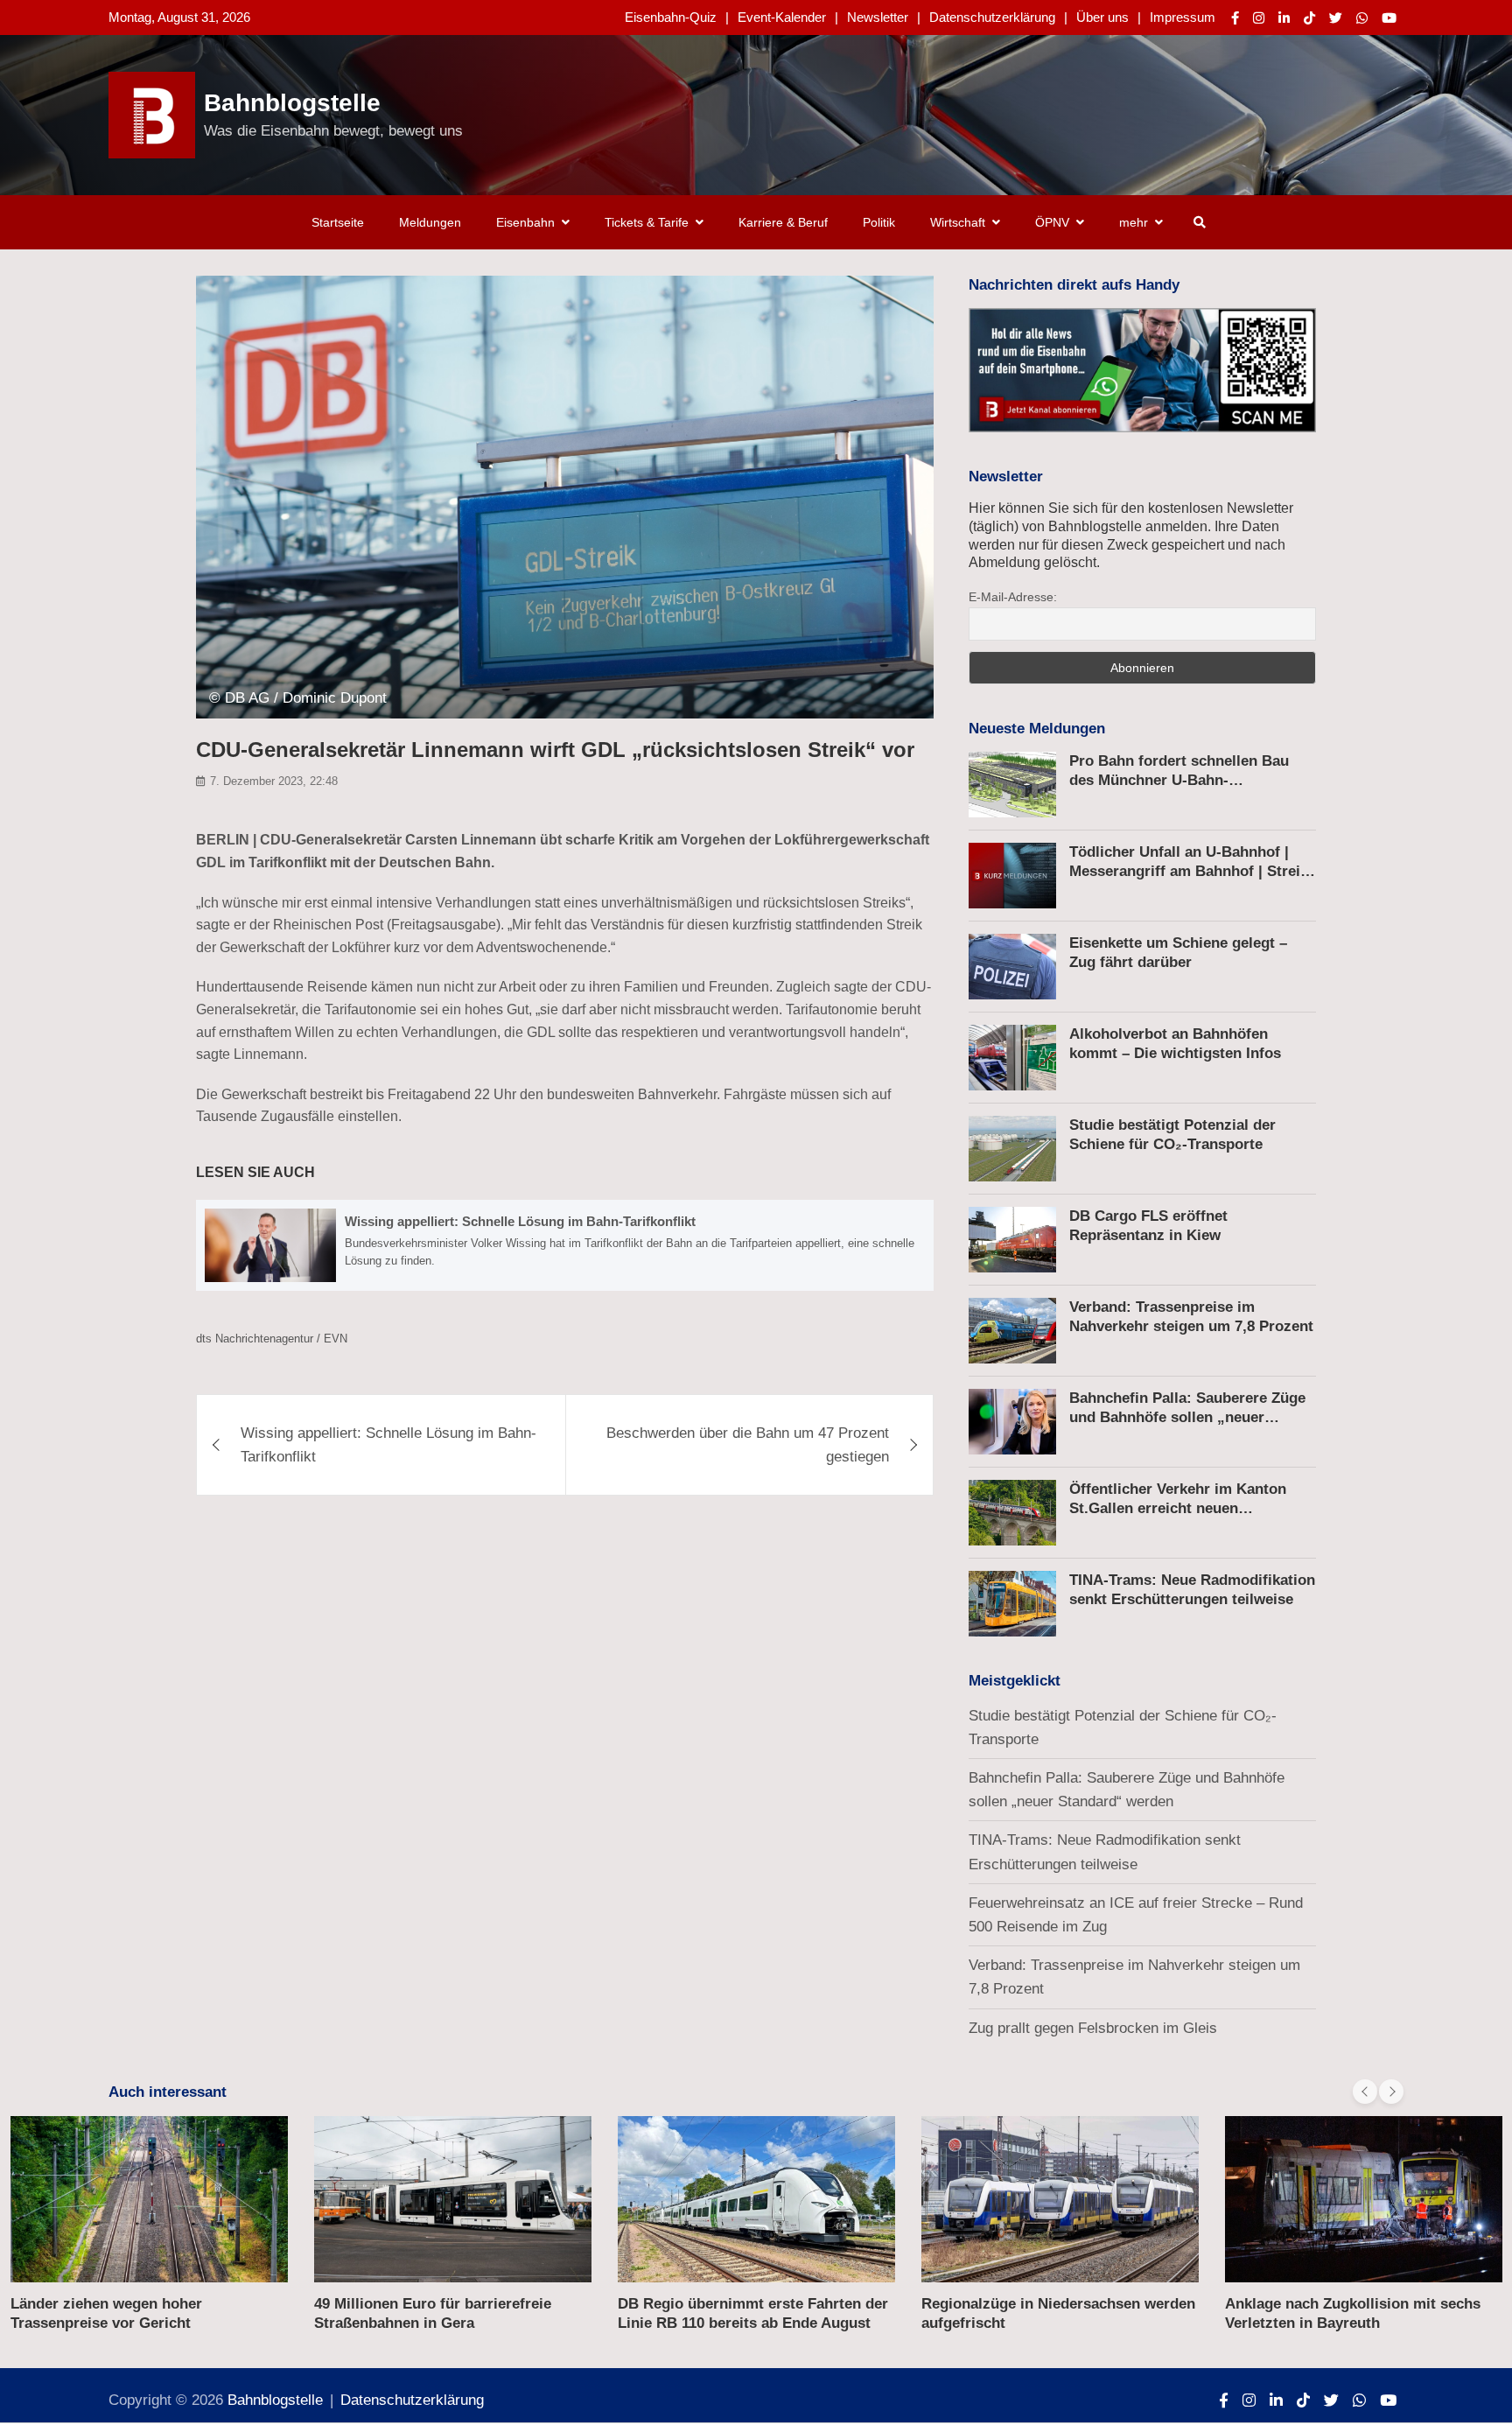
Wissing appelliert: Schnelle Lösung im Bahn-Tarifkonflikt (388, 1445)
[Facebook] (1235, 18)
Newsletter (878, 17)
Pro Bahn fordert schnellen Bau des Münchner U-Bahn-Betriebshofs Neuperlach (1179, 780)
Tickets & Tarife (647, 222)
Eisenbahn (525, 222)
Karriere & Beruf (783, 222)
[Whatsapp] (1362, 18)
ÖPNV (1052, 222)
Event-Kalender (782, 17)
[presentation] (1365, 2092)
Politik (879, 222)
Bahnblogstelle (292, 103)
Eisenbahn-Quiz (671, 17)
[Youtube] (1389, 18)
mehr (1134, 222)
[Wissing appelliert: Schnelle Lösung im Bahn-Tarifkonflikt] (565, 1245)
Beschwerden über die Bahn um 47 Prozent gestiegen (748, 1445)
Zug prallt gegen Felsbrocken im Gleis (1093, 2028)
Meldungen (430, 222)
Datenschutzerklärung (992, 17)
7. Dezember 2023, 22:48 (274, 781)
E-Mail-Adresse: (1013, 597)
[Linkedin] (1284, 18)
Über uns (1102, 17)
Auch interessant (168, 2092)
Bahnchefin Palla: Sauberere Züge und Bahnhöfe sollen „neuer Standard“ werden (1187, 1417)
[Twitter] (1336, 18)
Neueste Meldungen (1037, 729)
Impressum (1183, 17)
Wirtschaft (958, 222)
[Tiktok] (1309, 18)
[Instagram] (1259, 18)
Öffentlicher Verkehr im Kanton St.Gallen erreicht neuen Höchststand (1178, 1508)
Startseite (338, 222)
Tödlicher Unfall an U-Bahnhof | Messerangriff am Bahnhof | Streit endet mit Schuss (1187, 871)
